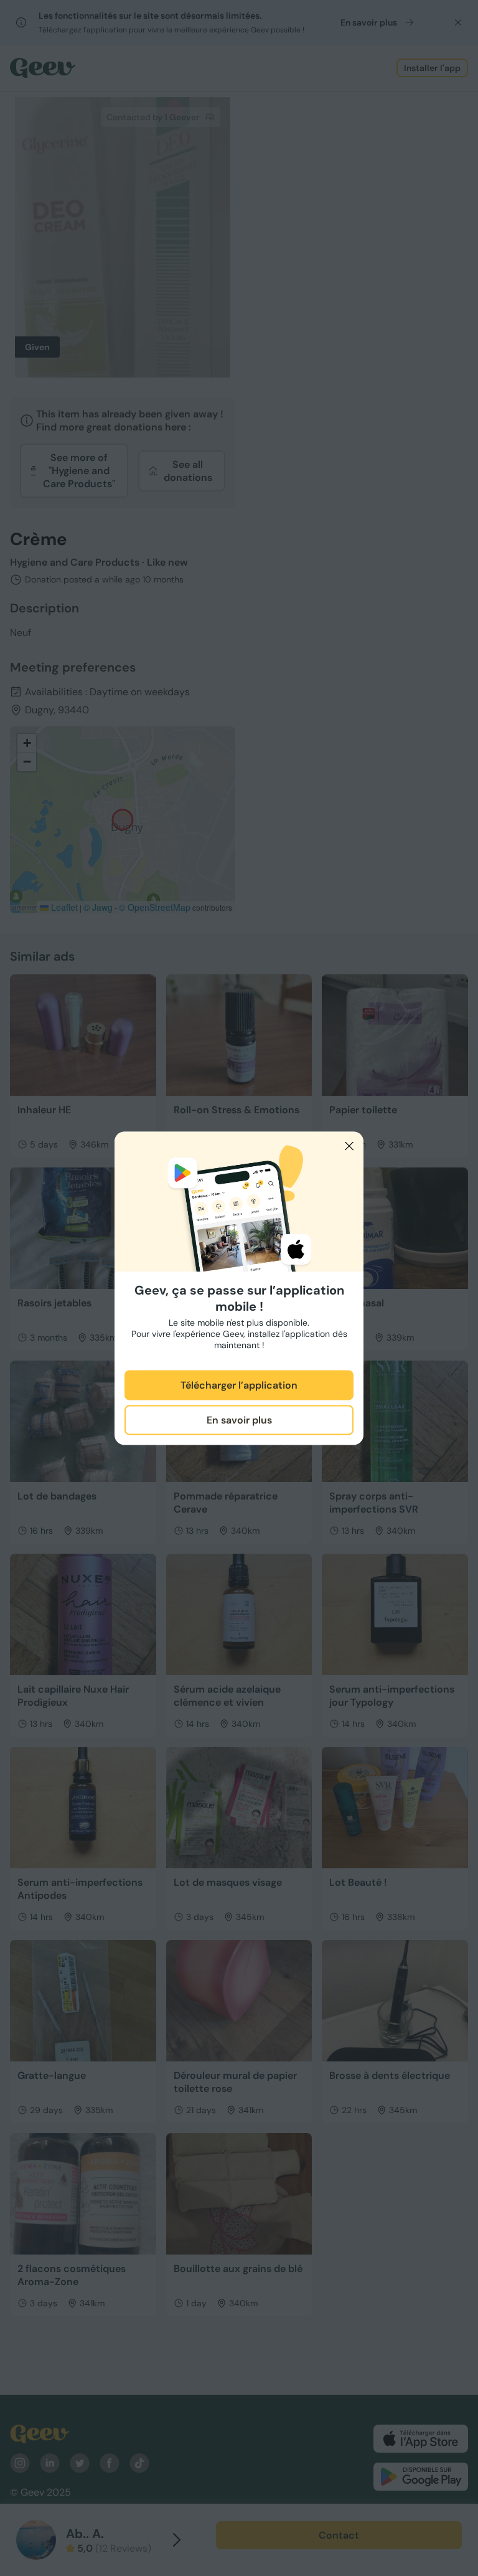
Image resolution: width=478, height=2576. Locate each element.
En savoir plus (239, 1420)
